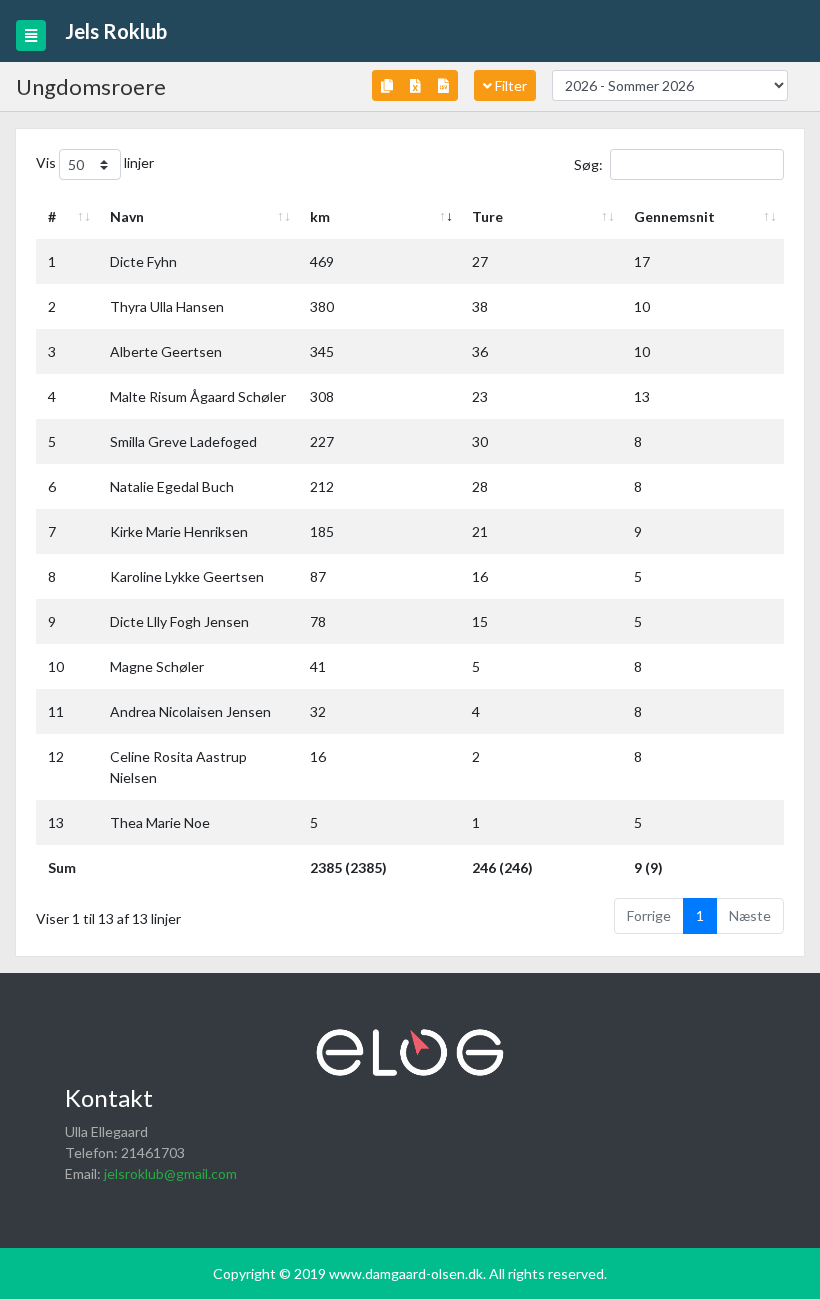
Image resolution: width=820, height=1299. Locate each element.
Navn (127, 216)
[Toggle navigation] (31, 35)
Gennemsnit (674, 216)
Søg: (588, 164)
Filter (509, 85)
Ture (487, 216)
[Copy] (387, 85)
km (320, 216)
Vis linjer (95, 162)
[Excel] (415, 85)
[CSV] (443, 85)
